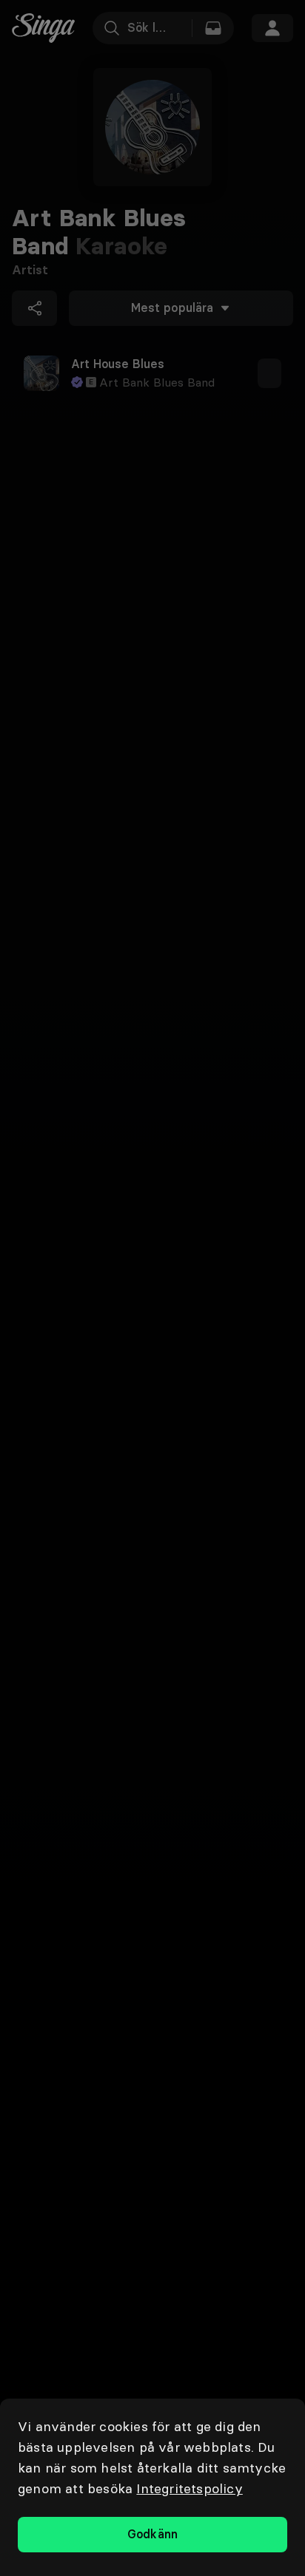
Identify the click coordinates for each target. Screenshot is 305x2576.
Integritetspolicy (189, 2488)
